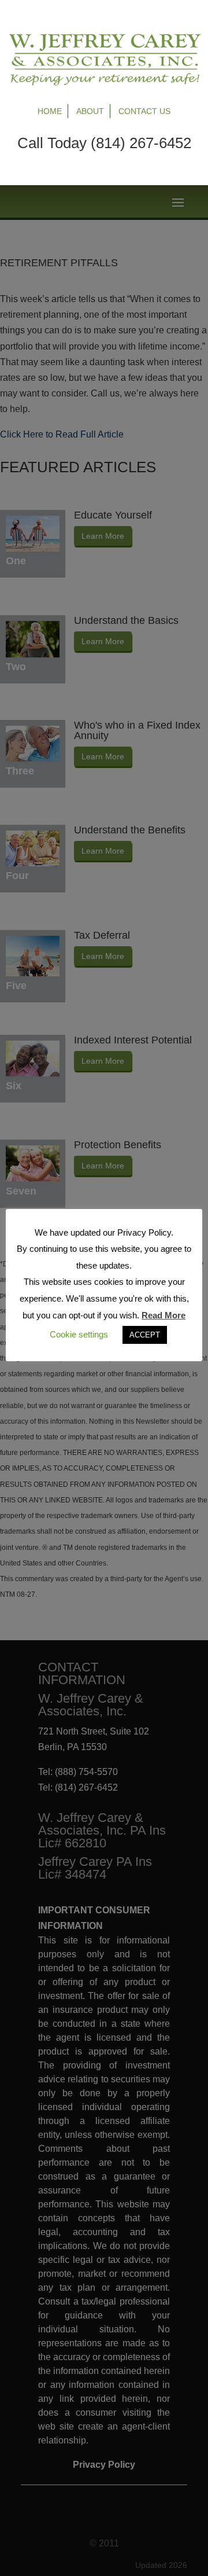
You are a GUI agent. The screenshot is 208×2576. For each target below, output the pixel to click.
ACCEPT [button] (145, 1335)
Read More (164, 1315)
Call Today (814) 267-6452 (104, 143)
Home (50, 111)
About (90, 111)
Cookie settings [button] (79, 1334)
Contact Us (144, 111)
